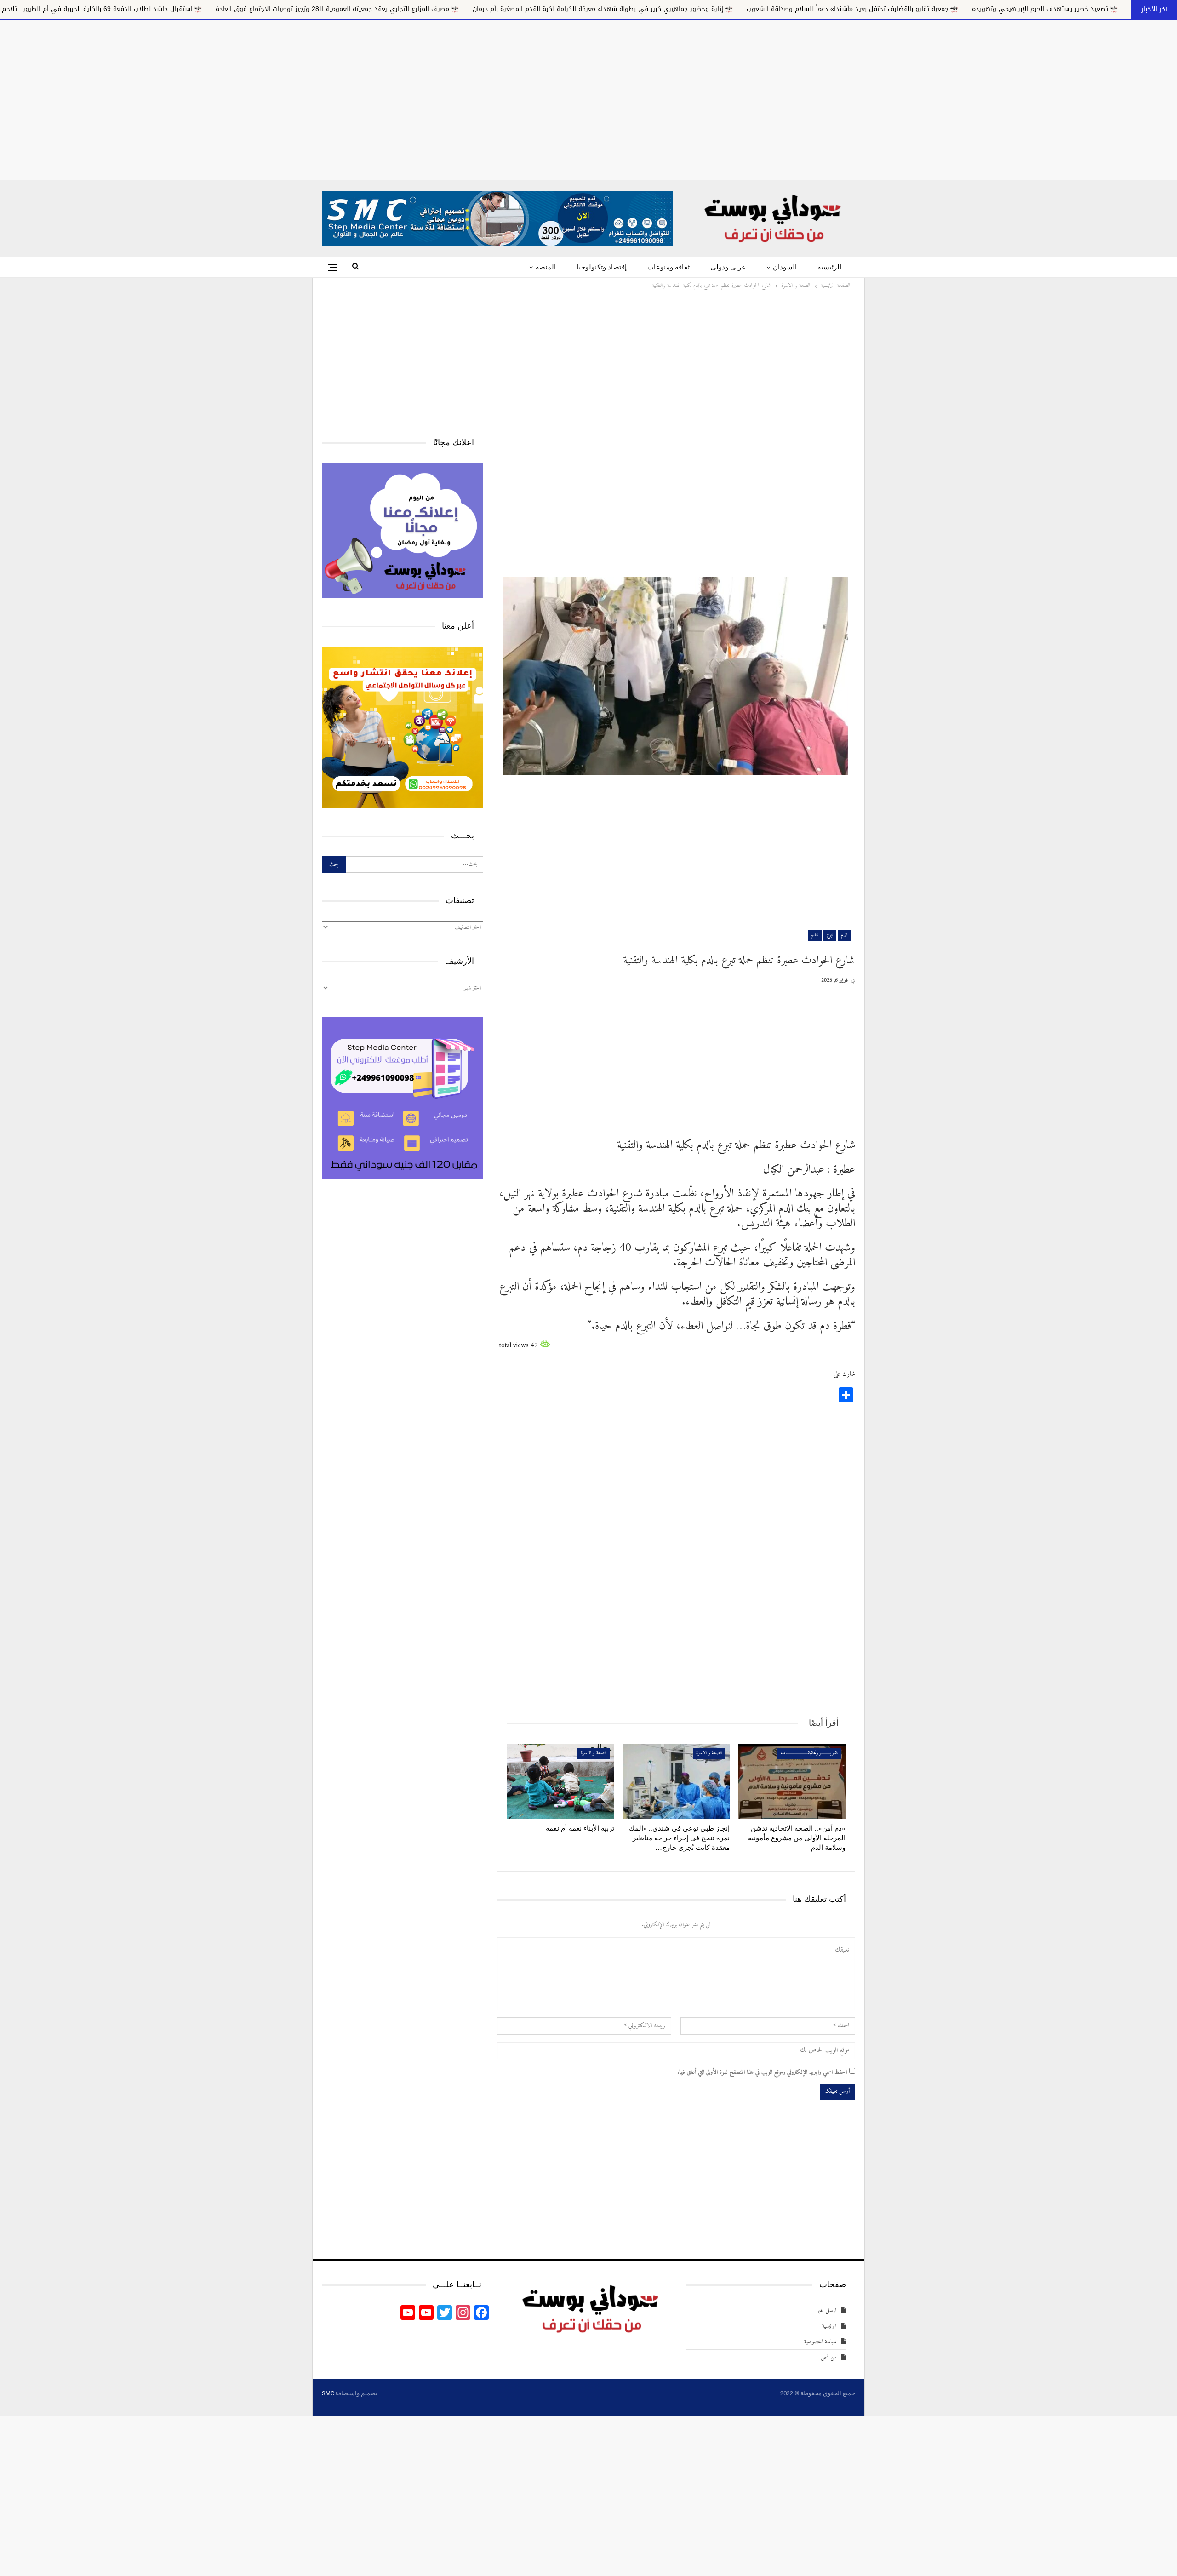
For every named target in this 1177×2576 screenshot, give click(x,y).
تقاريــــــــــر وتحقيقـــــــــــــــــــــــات (809, 1753)
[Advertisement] (588, 98)
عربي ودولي (728, 267)
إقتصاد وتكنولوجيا (602, 267)
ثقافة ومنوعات (668, 267)
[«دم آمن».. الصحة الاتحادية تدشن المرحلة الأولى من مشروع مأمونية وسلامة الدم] (792, 1781)
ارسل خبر (827, 2310)
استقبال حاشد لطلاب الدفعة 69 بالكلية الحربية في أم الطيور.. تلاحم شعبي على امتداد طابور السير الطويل (307, 9)
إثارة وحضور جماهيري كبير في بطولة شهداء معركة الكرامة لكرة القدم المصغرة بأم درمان (862, 9)
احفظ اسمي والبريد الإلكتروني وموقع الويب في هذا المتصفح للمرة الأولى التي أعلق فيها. (762, 2072)
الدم (844, 935)
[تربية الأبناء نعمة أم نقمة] (560, 1781)
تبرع (830, 935)
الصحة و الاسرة (709, 1753)
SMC (328, 2393)
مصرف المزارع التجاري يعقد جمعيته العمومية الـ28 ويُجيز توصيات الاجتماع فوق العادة (597, 9)
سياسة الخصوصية (820, 2342)
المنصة (546, 267)
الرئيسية (829, 267)
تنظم (815, 935)
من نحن (828, 2357)
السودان (785, 267)
